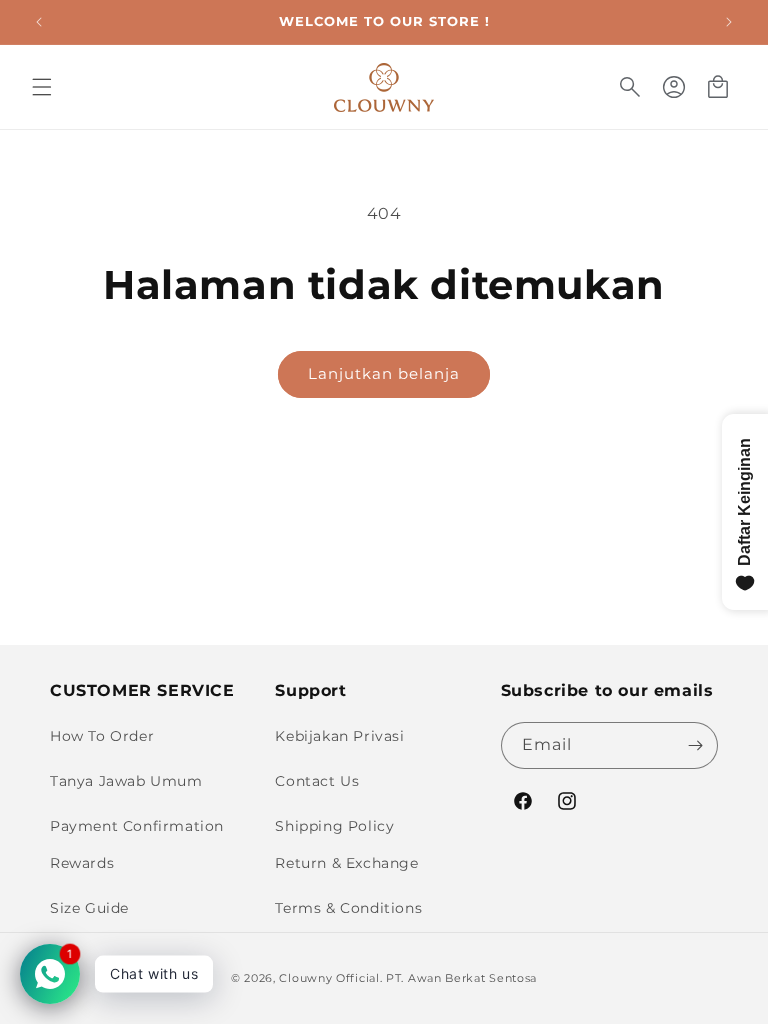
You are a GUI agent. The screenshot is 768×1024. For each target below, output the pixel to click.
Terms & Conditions (348, 908)
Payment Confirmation (137, 826)
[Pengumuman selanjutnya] (729, 22)
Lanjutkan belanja (384, 373)
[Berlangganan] (695, 745)
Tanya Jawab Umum (126, 781)
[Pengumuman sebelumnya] (39, 22)
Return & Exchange (346, 863)
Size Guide (89, 908)
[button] (42, 87)
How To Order (102, 736)
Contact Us (317, 781)
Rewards (82, 863)
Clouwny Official (329, 978)
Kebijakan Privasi (339, 736)
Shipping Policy (334, 826)
